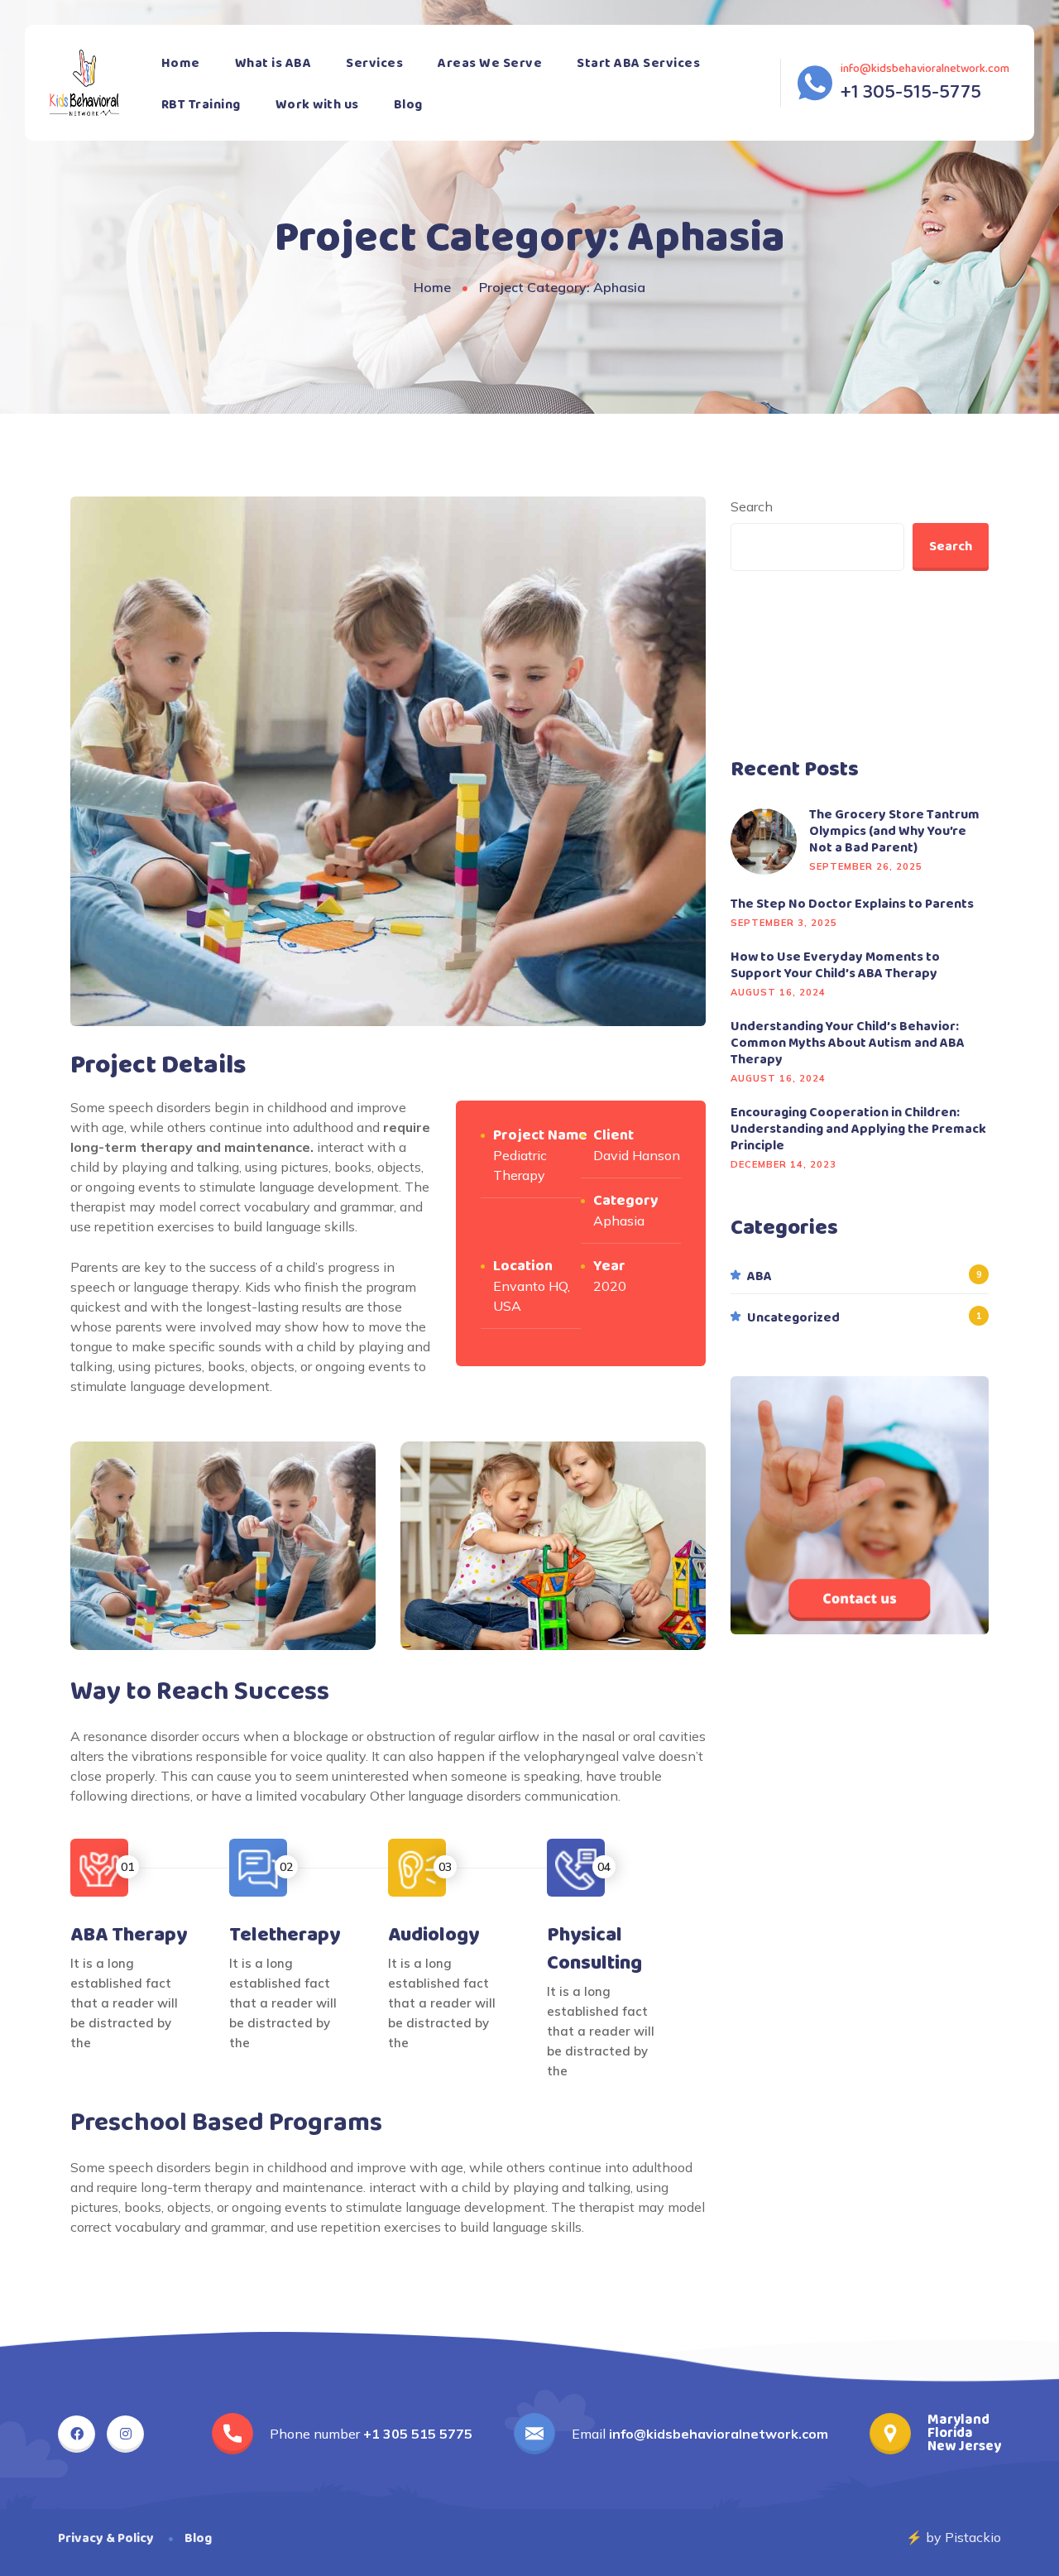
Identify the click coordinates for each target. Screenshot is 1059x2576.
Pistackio (973, 2537)
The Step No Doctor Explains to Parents (852, 904)
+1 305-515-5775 (911, 93)
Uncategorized (793, 1318)
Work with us (317, 105)
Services (374, 63)
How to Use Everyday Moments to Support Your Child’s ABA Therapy (835, 966)
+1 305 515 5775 (418, 2434)
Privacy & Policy (106, 2538)
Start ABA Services (638, 63)
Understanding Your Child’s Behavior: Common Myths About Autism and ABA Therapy (848, 1043)
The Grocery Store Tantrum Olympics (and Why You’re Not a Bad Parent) (894, 832)
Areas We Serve (490, 63)
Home (181, 63)
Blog (408, 105)
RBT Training (201, 105)
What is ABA (273, 63)
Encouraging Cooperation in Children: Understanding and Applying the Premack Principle (858, 1130)
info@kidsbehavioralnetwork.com (925, 69)
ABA (760, 1277)
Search (752, 506)
